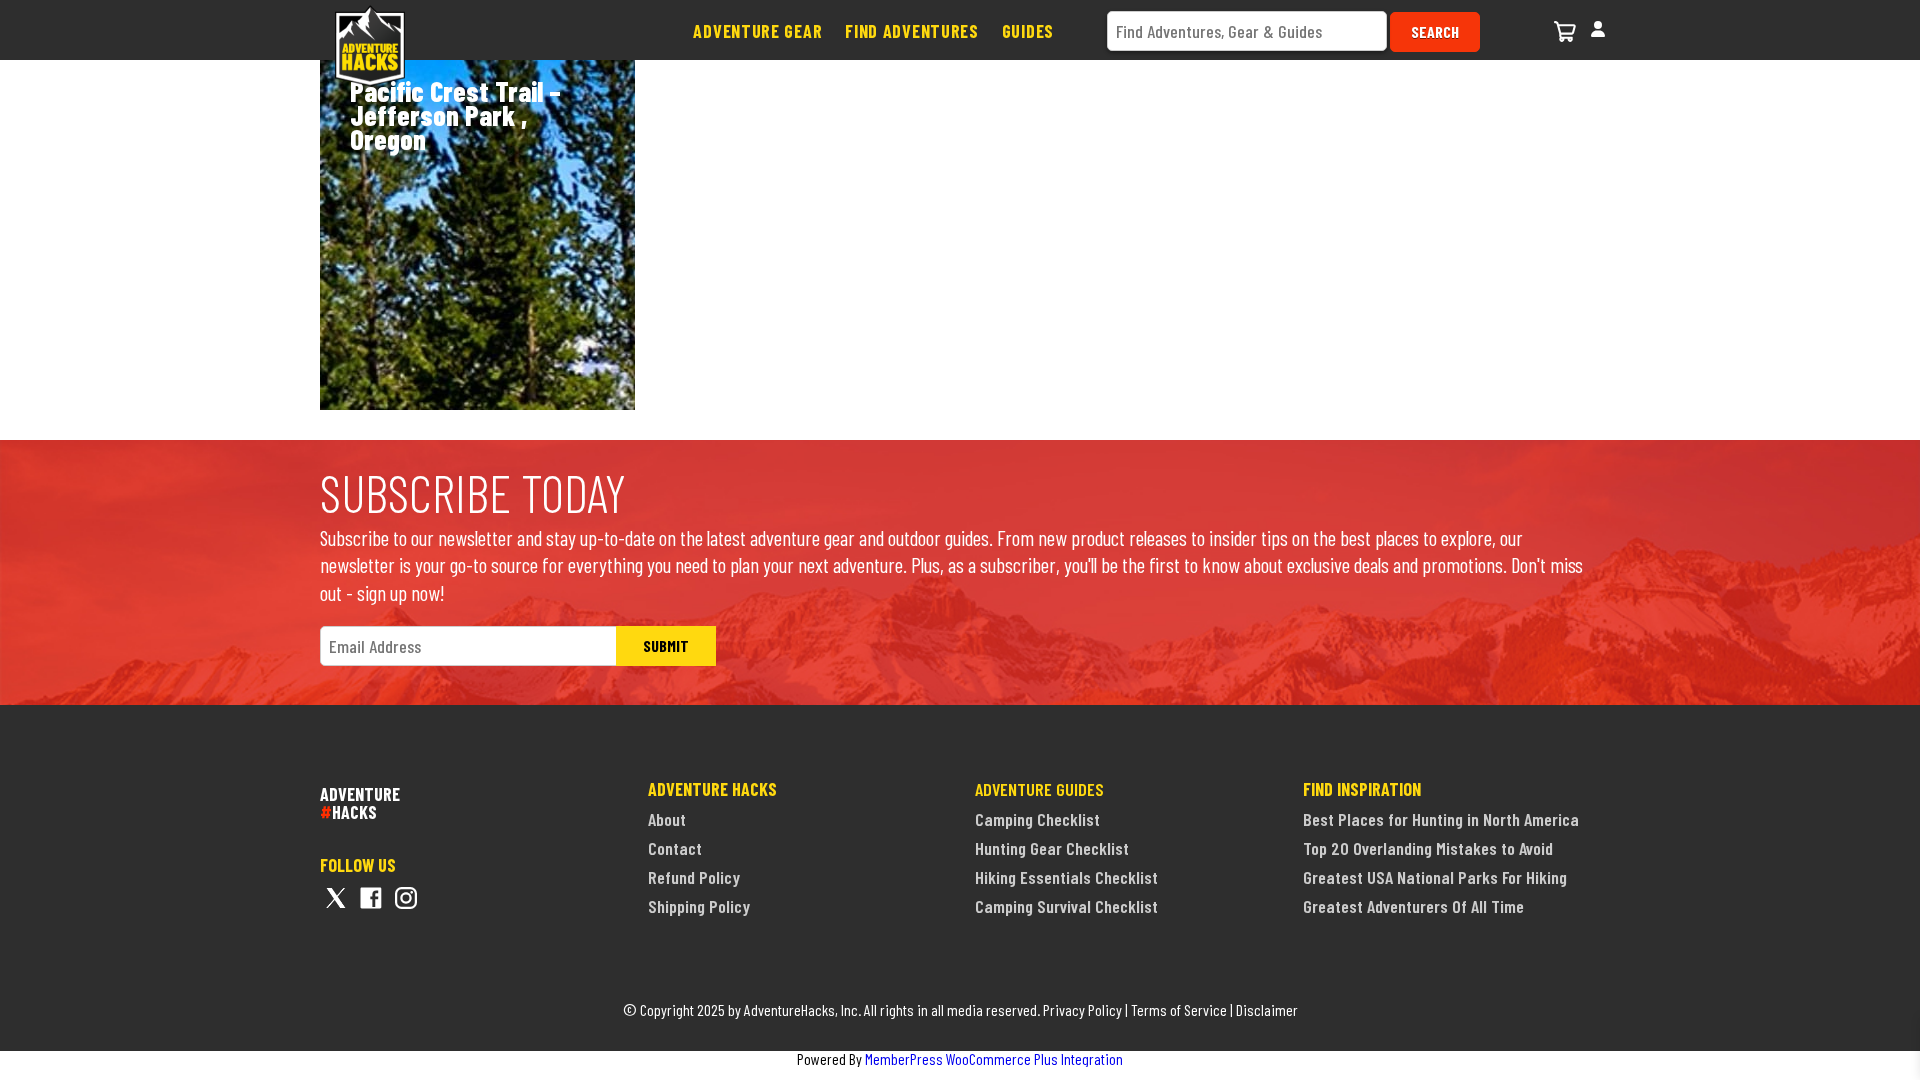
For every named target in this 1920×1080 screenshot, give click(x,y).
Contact (675, 848)
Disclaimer (1267, 1009)
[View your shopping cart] (1567, 28)
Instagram (406, 898)
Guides (1028, 31)
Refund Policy (694, 877)
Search (1435, 31)
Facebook (371, 898)
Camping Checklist (1037, 819)
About (667, 819)
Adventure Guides (1039, 789)
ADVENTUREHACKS (360, 802)
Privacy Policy (1082, 1009)
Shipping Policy (699, 906)
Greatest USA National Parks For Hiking (1435, 877)
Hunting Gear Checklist (1052, 848)
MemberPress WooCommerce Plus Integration (994, 1058)
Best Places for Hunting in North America (1441, 819)
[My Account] (1598, 26)
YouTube (441, 898)
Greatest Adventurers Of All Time (1413, 906)
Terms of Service (1179, 1009)
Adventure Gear (757, 31)
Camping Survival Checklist (1066, 906)
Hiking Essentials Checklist (1066, 877)
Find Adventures (912, 31)
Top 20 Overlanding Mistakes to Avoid (1428, 848)
